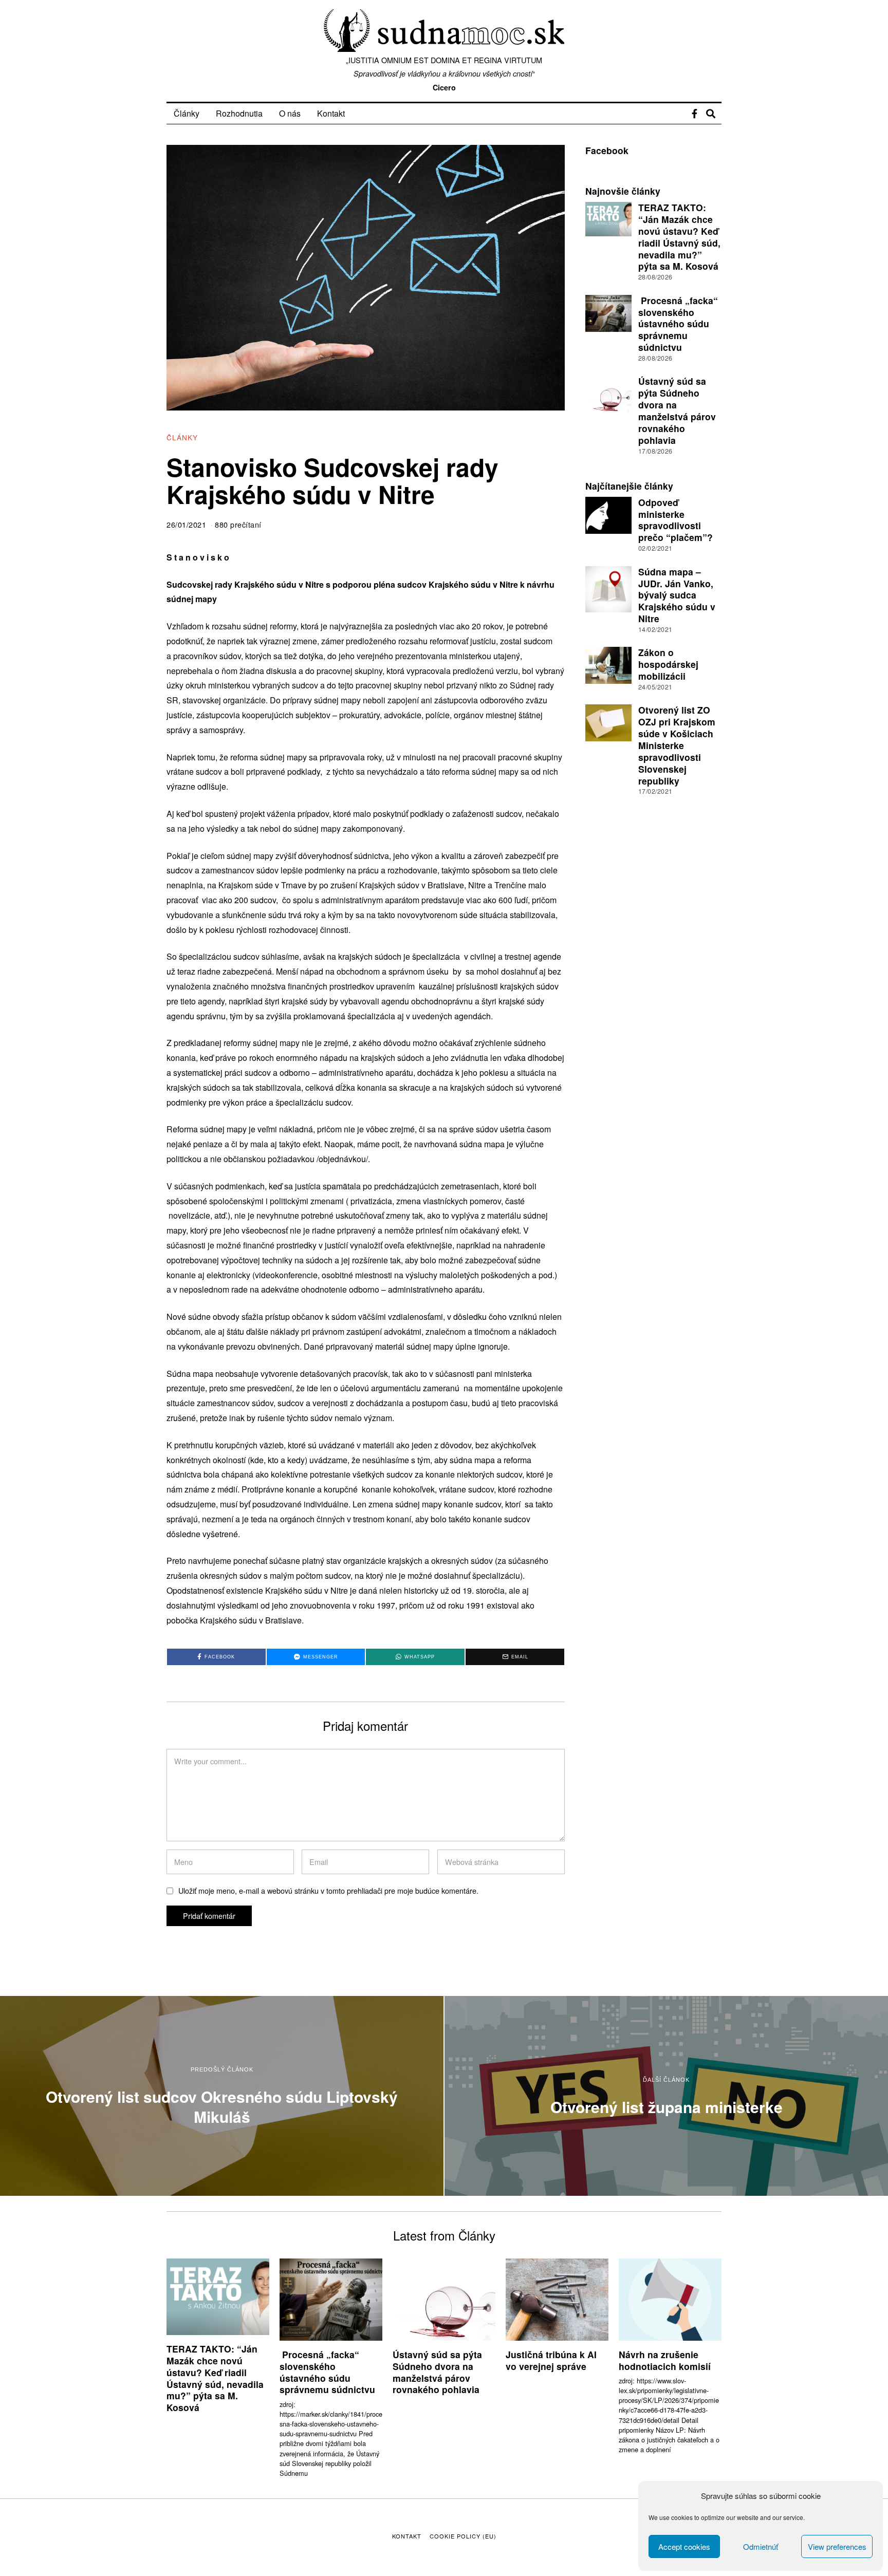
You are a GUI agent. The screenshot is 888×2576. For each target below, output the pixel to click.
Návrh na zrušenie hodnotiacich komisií (665, 2360)
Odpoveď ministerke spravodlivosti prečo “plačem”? (676, 520)
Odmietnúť (761, 2546)
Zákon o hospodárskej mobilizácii (668, 664)
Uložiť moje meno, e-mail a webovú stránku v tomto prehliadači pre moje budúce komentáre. (328, 1890)
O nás (290, 113)
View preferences (837, 2546)
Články (187, 113)
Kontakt (331, 113)
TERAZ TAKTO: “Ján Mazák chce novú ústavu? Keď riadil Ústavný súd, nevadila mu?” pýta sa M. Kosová (679, 237)
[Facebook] (695, 114)
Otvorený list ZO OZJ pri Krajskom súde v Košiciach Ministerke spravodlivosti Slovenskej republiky (677, 745)
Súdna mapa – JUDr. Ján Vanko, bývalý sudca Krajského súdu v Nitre (677, 595)
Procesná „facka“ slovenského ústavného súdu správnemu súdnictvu (678, 324)
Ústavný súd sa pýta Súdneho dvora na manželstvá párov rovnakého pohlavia (677, 410)
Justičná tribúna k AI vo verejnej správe (551, 2360)
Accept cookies (684, 2546)
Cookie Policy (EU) (463, 2536)
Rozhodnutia (239, 113)
